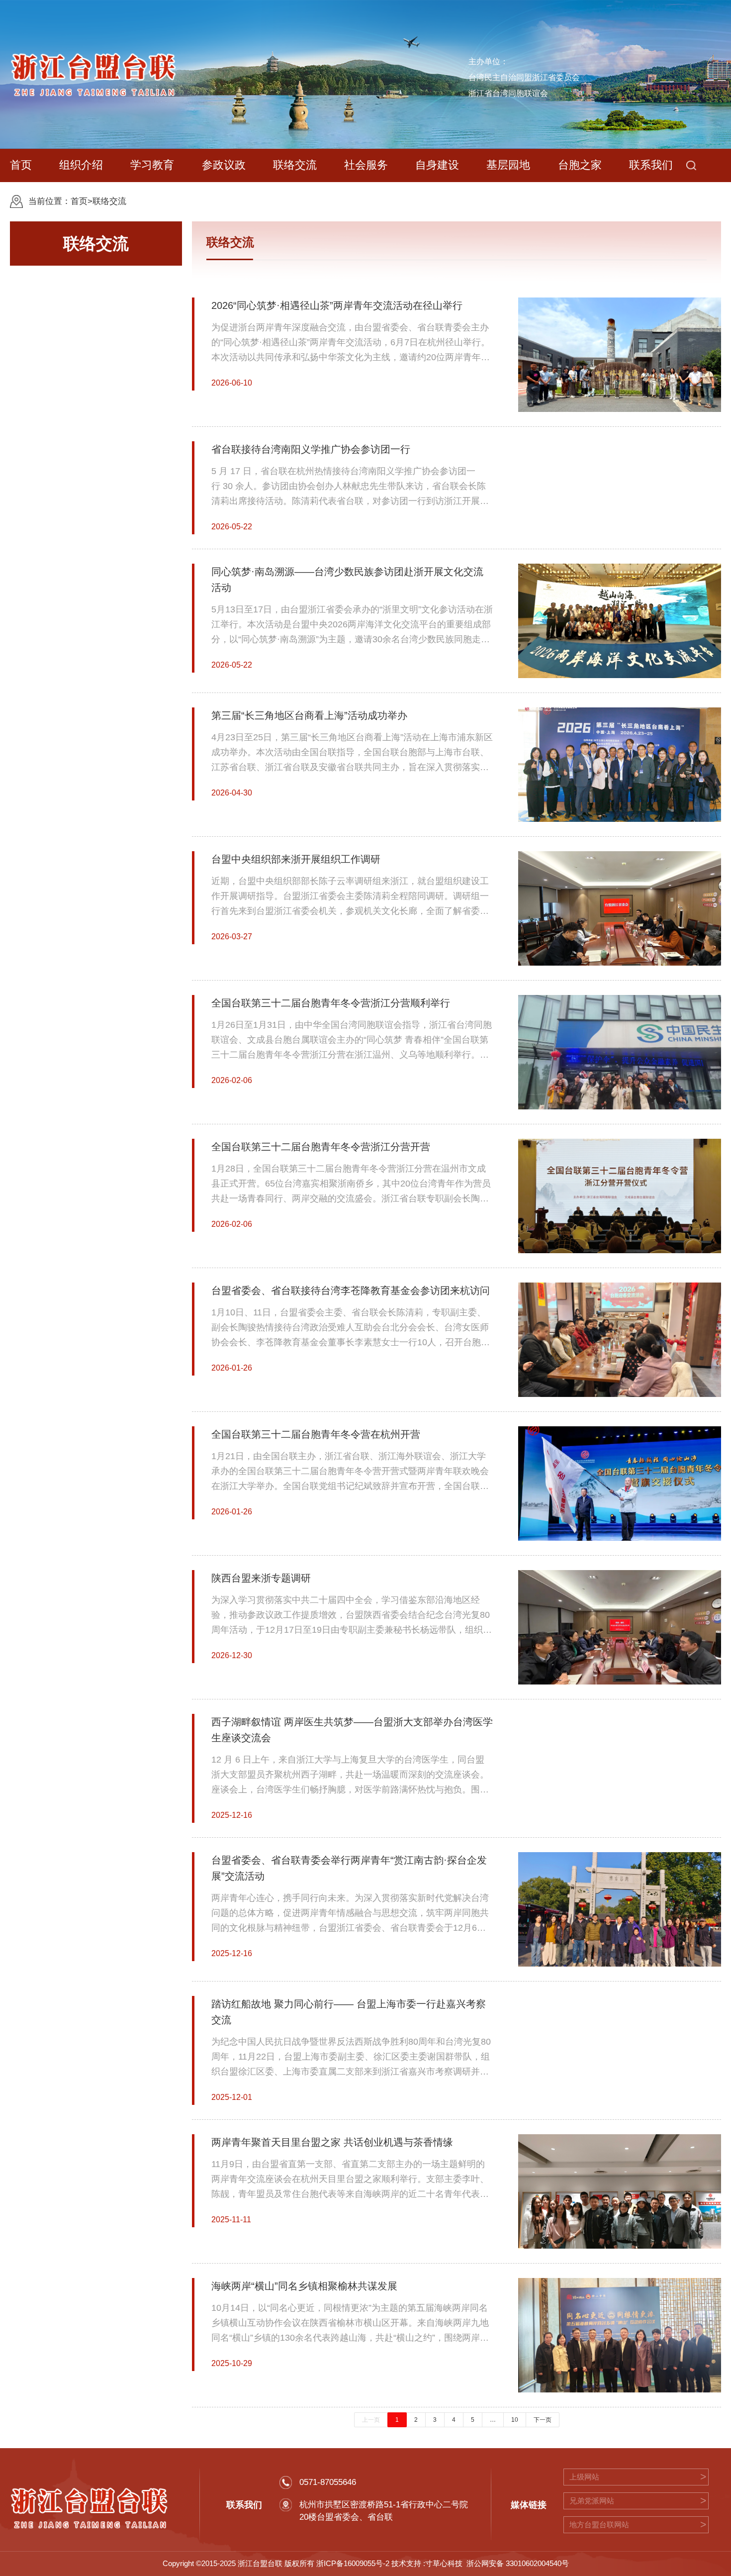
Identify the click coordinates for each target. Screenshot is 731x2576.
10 (515, 2420)
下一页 (543, 2420)
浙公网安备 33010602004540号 (518, 2564)
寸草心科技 (444, 2564)
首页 (79, 201)
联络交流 (109, 201)
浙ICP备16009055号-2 (353, 2564)
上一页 (371, 2420)
